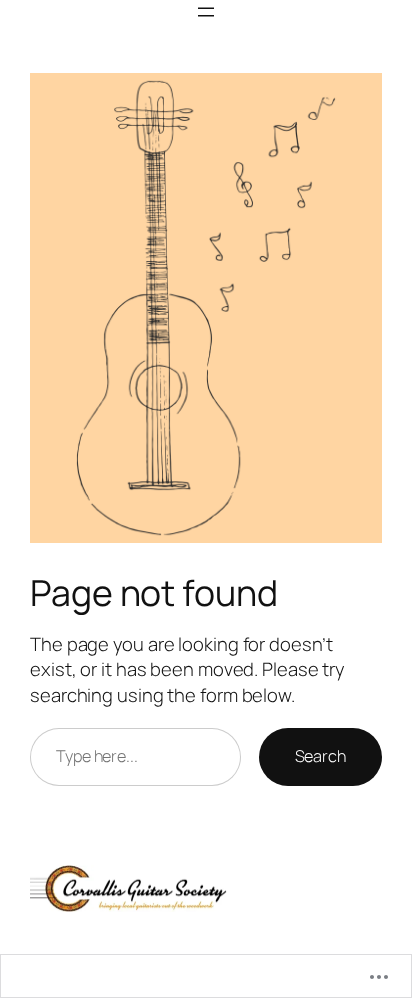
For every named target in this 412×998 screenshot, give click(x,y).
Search (320, 756)
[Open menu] (206, 12)
